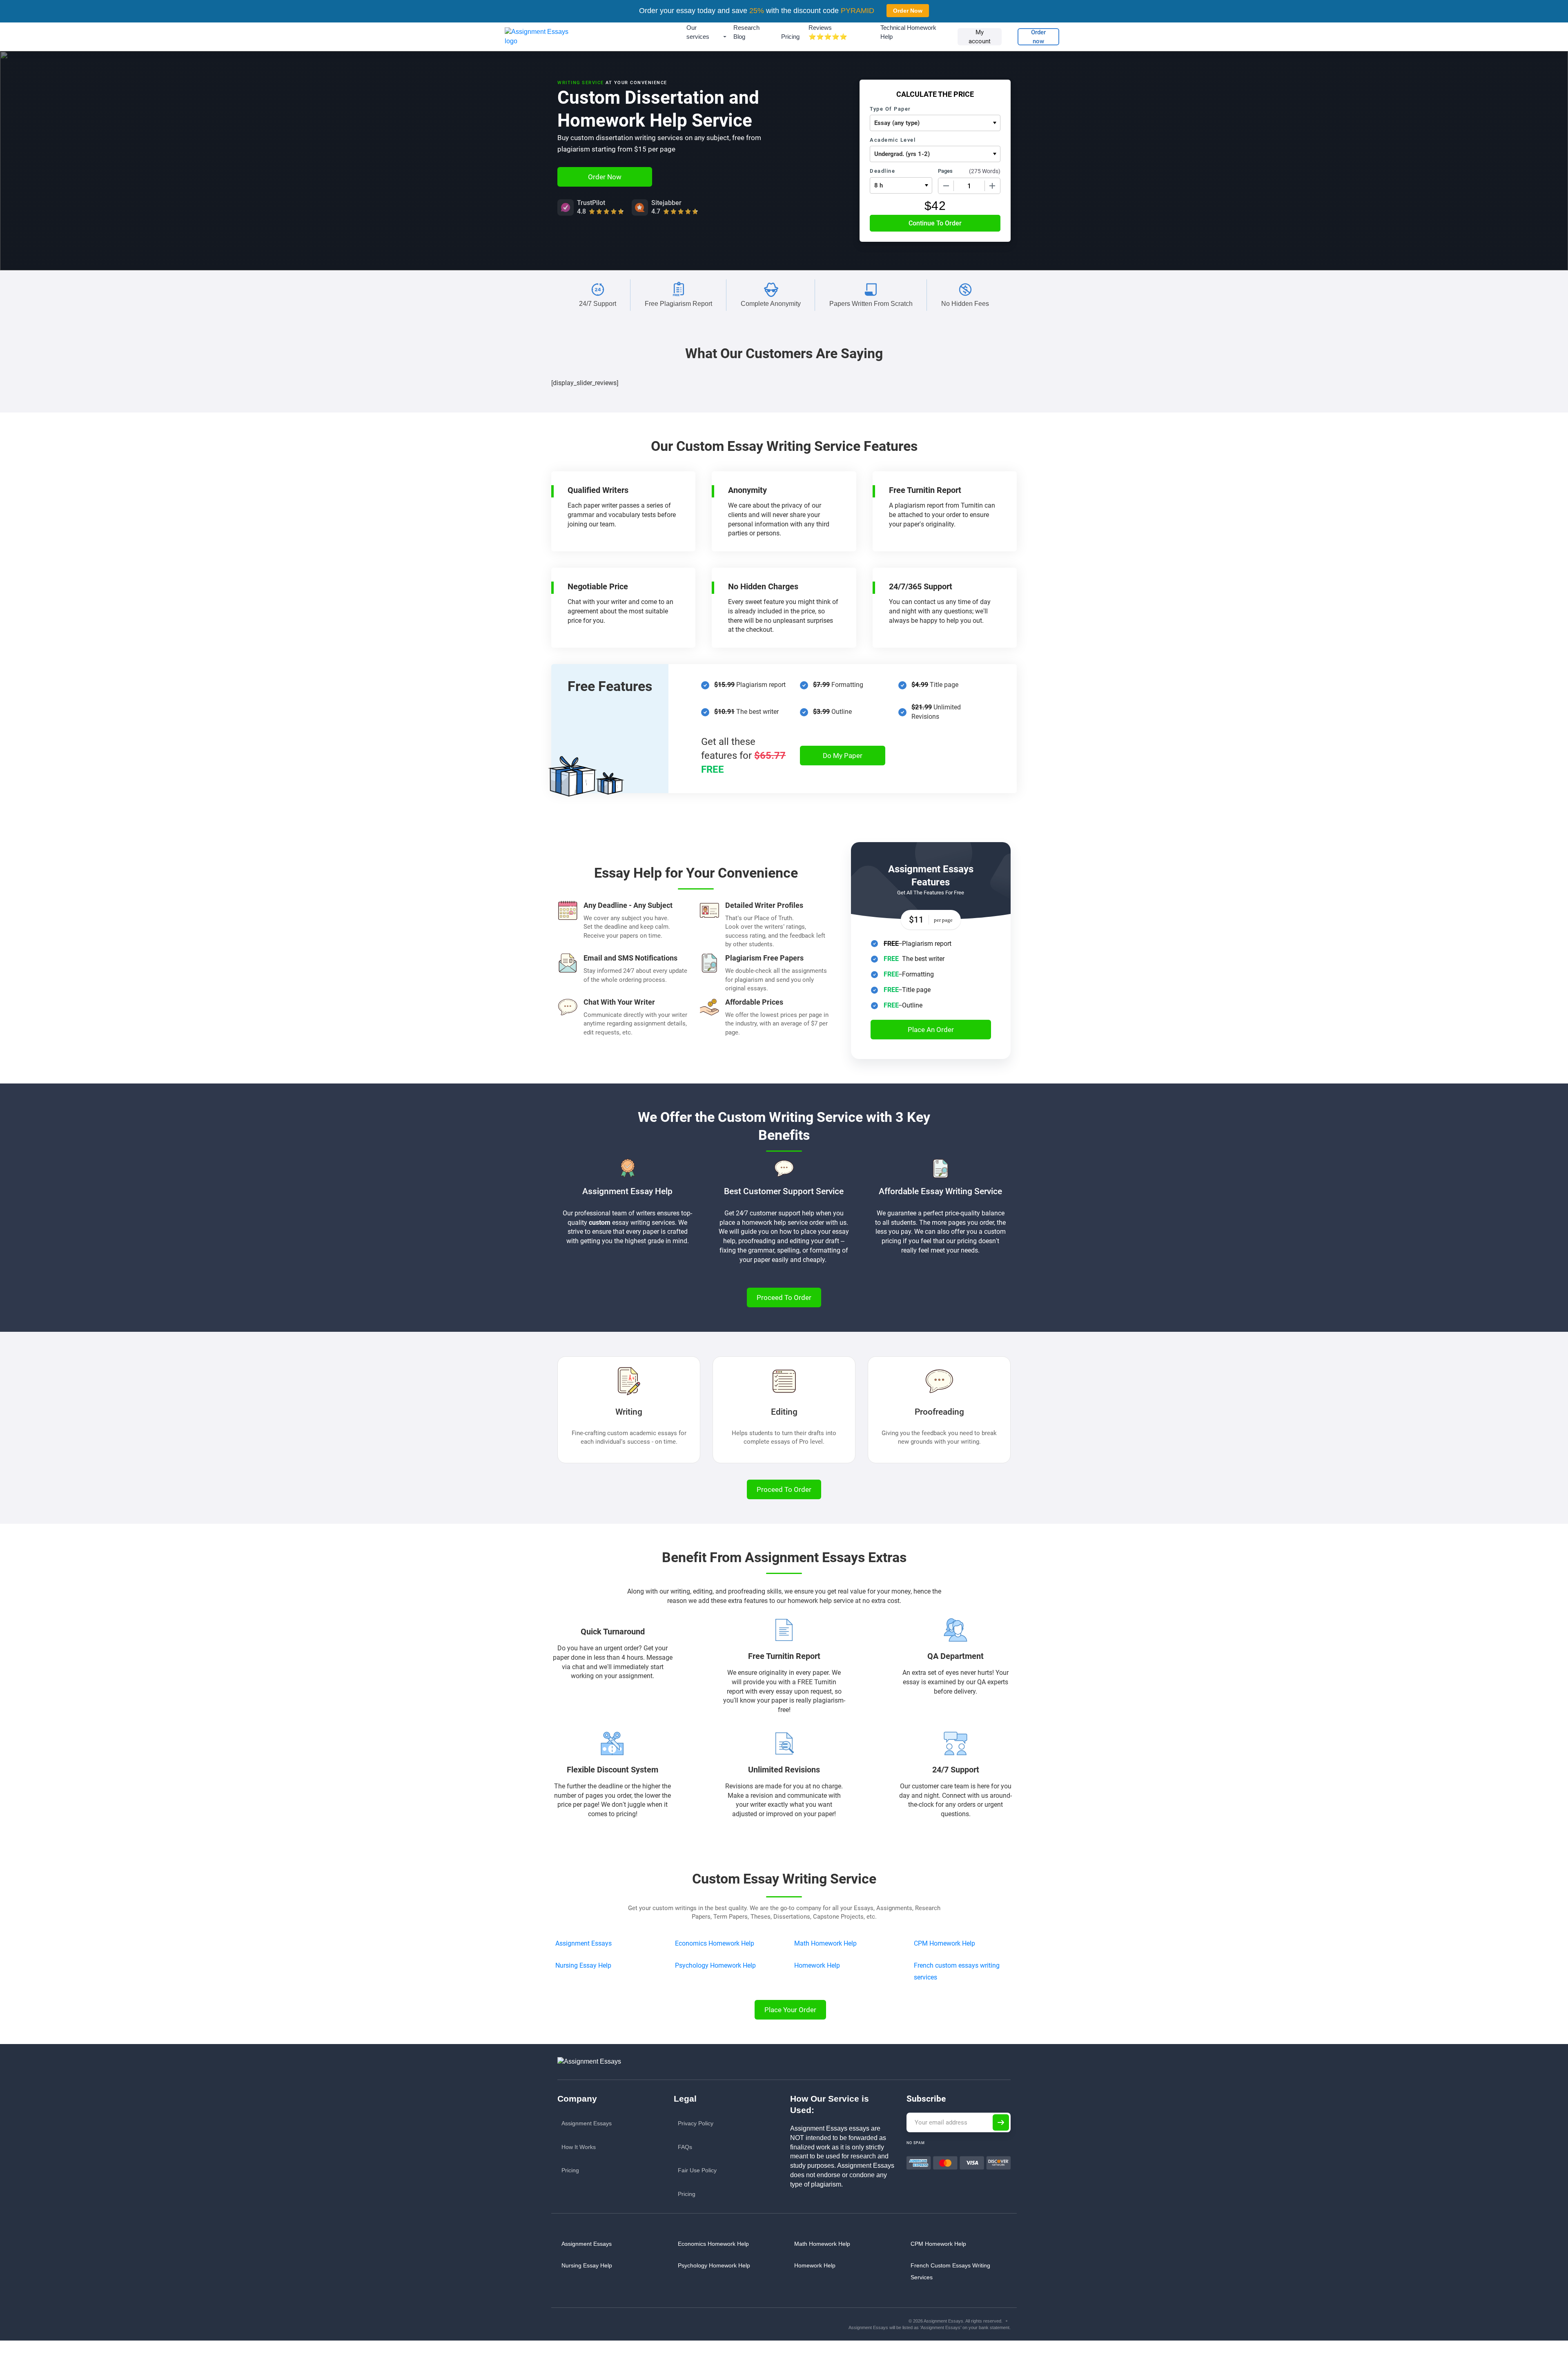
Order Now (908, 11)
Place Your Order (790, 2010)
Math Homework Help (825, 1943)
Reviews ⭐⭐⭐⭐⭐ (828, 32)
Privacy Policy (696, 2123)
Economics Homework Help (715, 1943)
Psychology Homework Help (715, 1965)
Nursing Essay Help (583, 1965)
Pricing (790, 37)
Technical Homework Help (908, 32)
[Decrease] (946, 186)
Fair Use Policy (697, 2170)
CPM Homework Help (944, 1943)
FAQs (685, 2147)
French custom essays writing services (950, 2271)
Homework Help (817, 1965)
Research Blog (746, 32)
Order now (1038, 37)
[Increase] (992, 186)
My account (980, 37)
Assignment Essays (584, 1943)
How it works (579, 2147)
